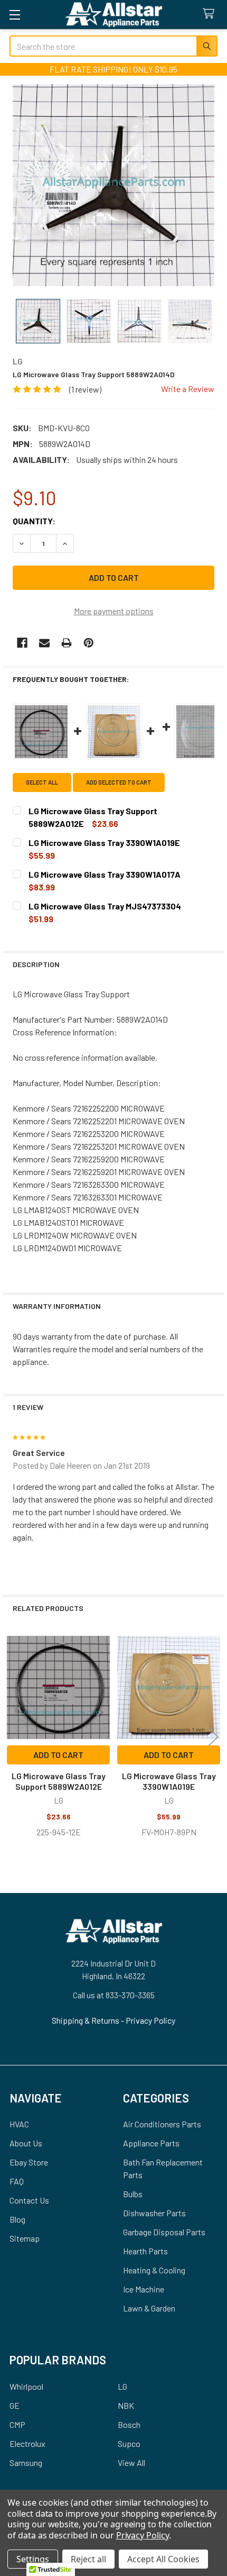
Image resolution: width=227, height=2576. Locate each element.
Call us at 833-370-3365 (114, 1995)
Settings (33, 2559)
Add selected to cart (119, 782)
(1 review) (85, 389)
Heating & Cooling (154, 2270)
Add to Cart (58, 1755)
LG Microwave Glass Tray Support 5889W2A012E (59, 1781)
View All (131, 2463)
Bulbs (133, 2194)
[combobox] (113, 46)
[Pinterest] (89, 643)
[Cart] (211, 14)
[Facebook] (22, 643)
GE (15, 2405)
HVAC (19, 2124)
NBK (126, 2405)
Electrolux (27, 2443)
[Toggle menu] (15, 15)
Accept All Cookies (163, 2559)
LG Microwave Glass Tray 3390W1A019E (169, 1781)
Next (213, 1737)
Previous (14, 1737)
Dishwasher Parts (154, 2213)
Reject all (88, 2559)
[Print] (67, 643)
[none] (113, 185)
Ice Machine (144, 2289)
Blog (17, 2219)
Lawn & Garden (149, 2308)
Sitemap (25, 2238)
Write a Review (188, 389)
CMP (17, 2424)
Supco (129, 2443)
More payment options (114, 611)
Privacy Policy (150, 2020)
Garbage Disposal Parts (164, 2232)
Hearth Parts (145, 2251)
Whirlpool (26, 2386)
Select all (42, 782)
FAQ (17, 2181)
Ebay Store (29, 2162)
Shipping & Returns (86, 2020)
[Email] (44, 643)
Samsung (26, 2463)
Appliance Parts (151, 2143)
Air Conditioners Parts (162, 2124)
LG (122, 2386)
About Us (26, 2143)
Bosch (129, 2424)
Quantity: (34, 521)
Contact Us (29, 2200)
